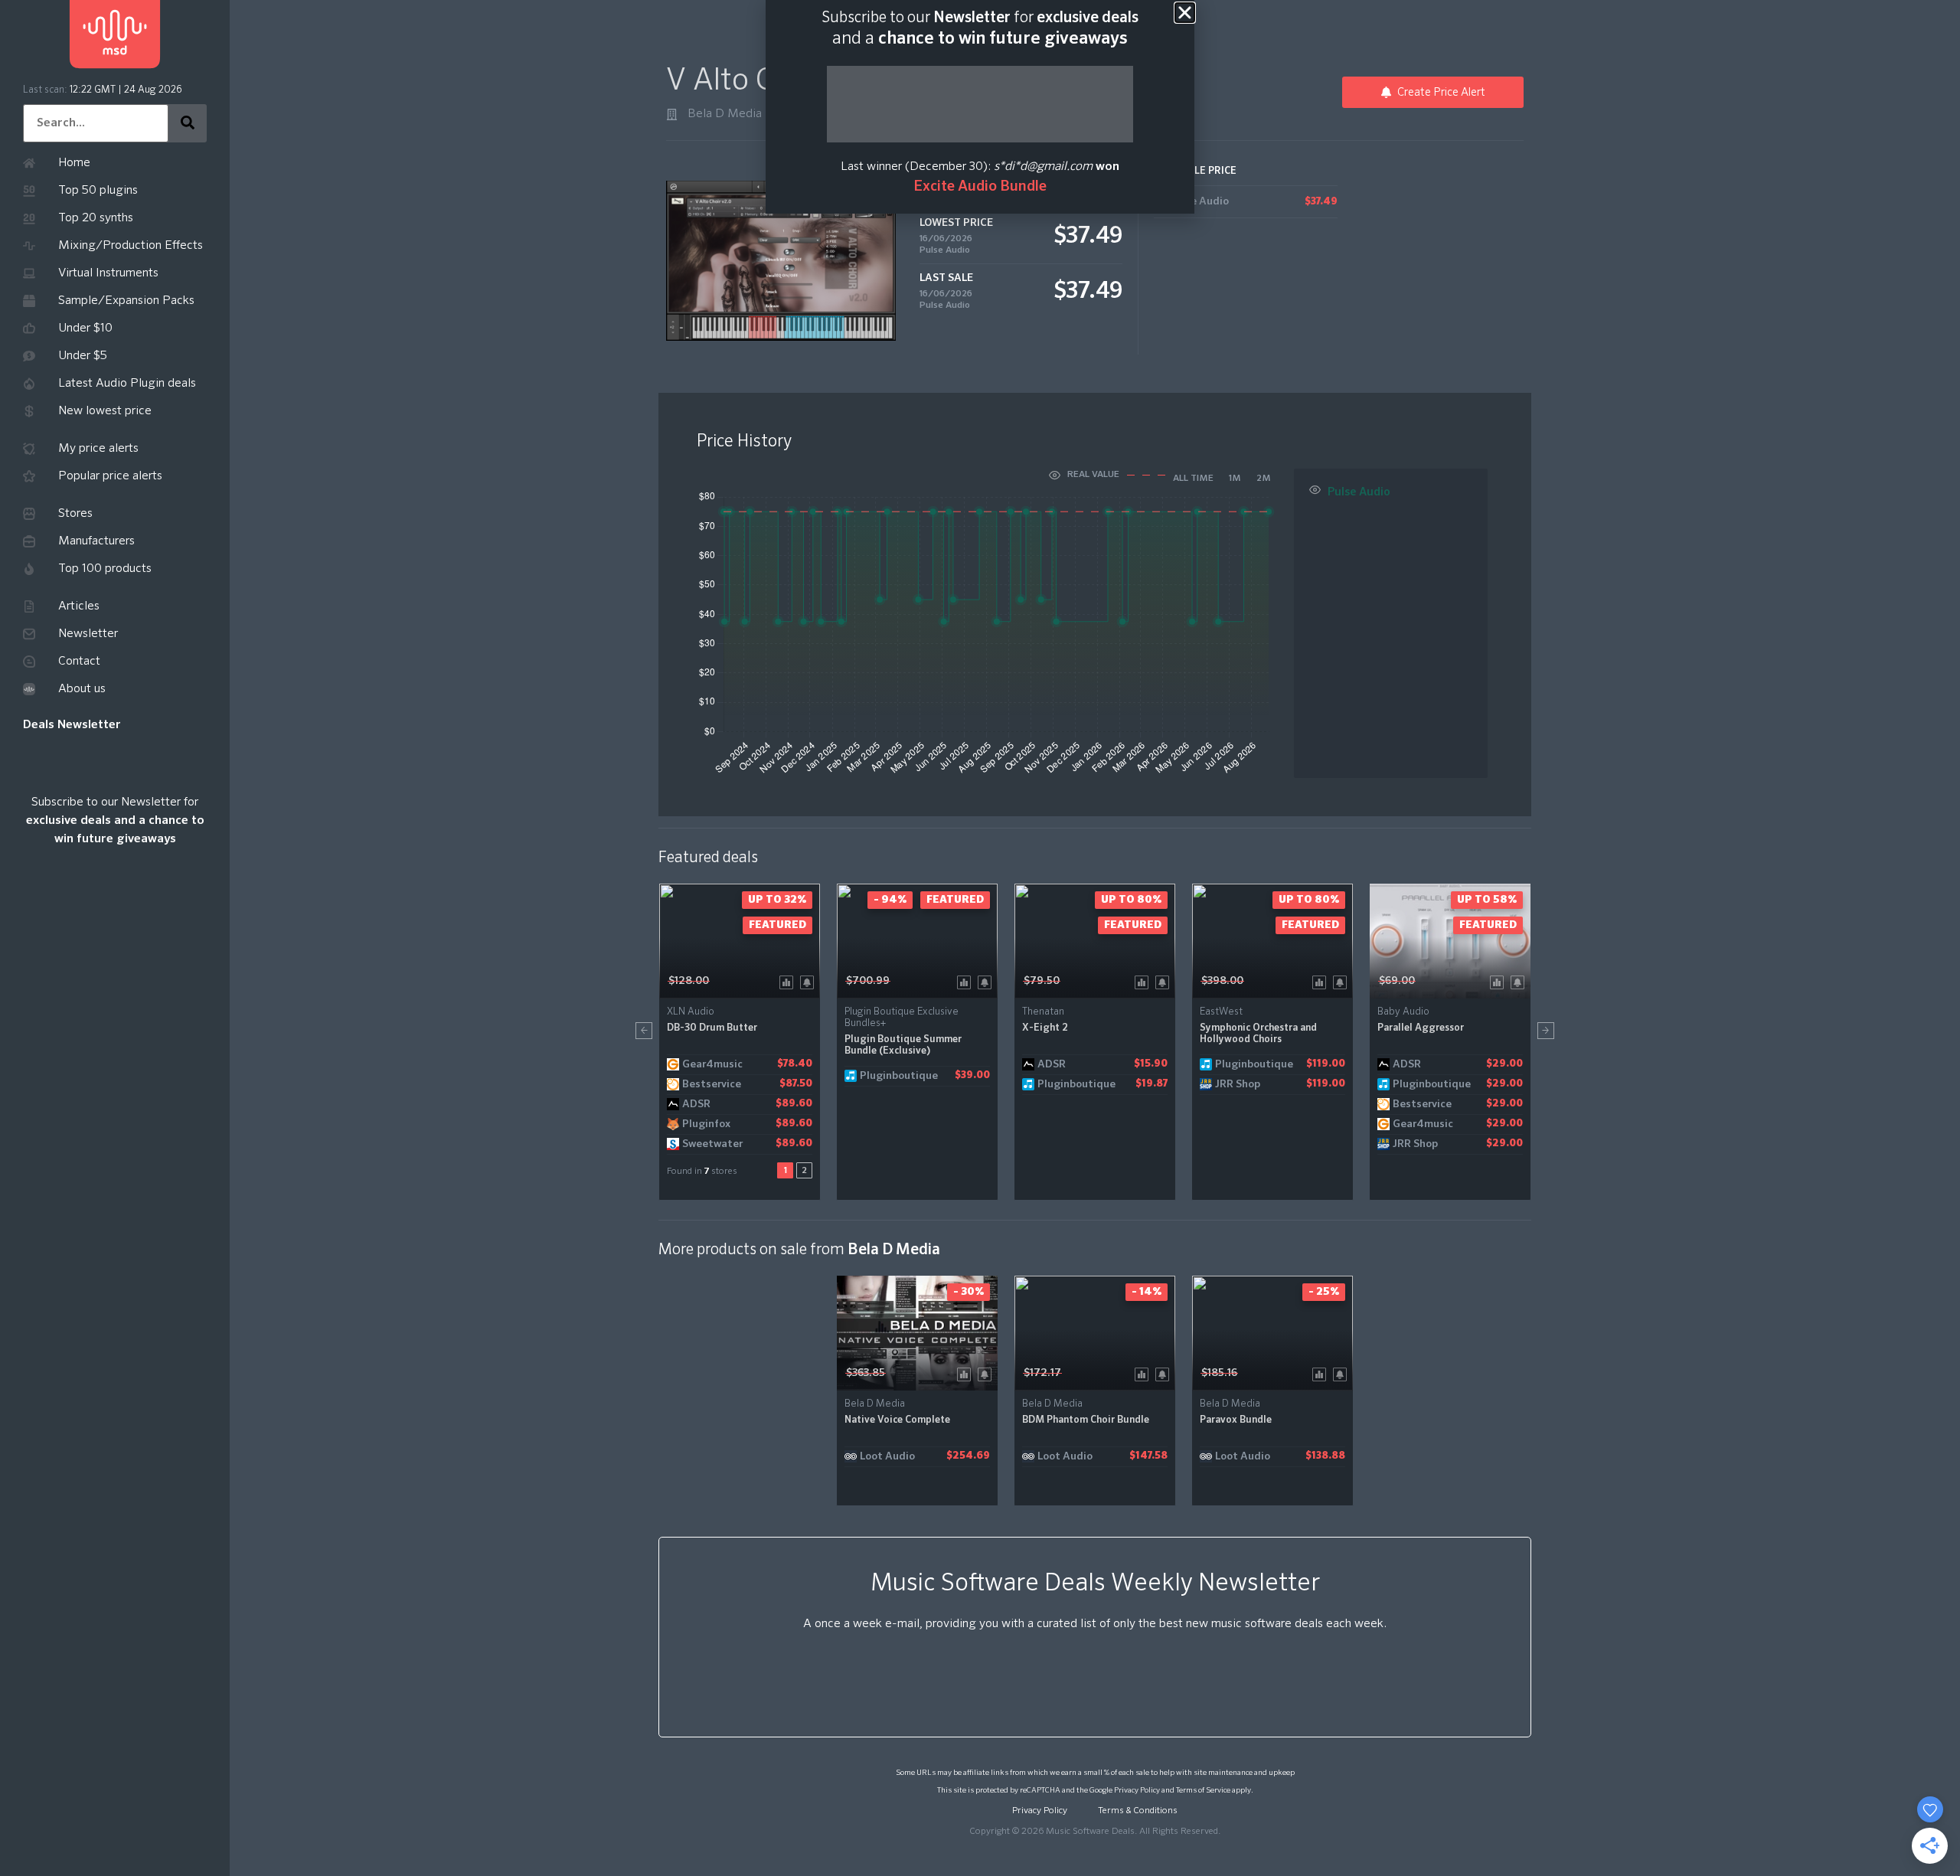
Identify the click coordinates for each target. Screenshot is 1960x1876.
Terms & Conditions (1138, 1811)
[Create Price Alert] (810, 981)
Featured (777, 925)
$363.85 (866, 1373)
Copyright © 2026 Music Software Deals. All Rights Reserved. (1095, 1832)
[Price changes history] (789, 981)
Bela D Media (725, 114)
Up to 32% (777, 900)
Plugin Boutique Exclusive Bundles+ (902, 1018)
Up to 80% (1131, 900)
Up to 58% (1487, 900)
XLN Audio (691, 1012)
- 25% (1324, 1292)
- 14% (1147, 1292)
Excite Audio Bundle (980, 186)
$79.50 (1042, 981)
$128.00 (689, 981)
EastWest (1221, 1012)
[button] (644, 1031)
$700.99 (868, 981)
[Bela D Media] (672, 114)
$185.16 (1219, 1373)
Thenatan (1043, 1012)
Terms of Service (1203, 1790)
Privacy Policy (1137, 1790)
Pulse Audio (945, 250)
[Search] (188, 123)
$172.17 (1042, 1373)
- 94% (890, 900)
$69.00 (1397, 981)
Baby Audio (1403, 1012)
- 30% (969, 1292)
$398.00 (1222, 981)
